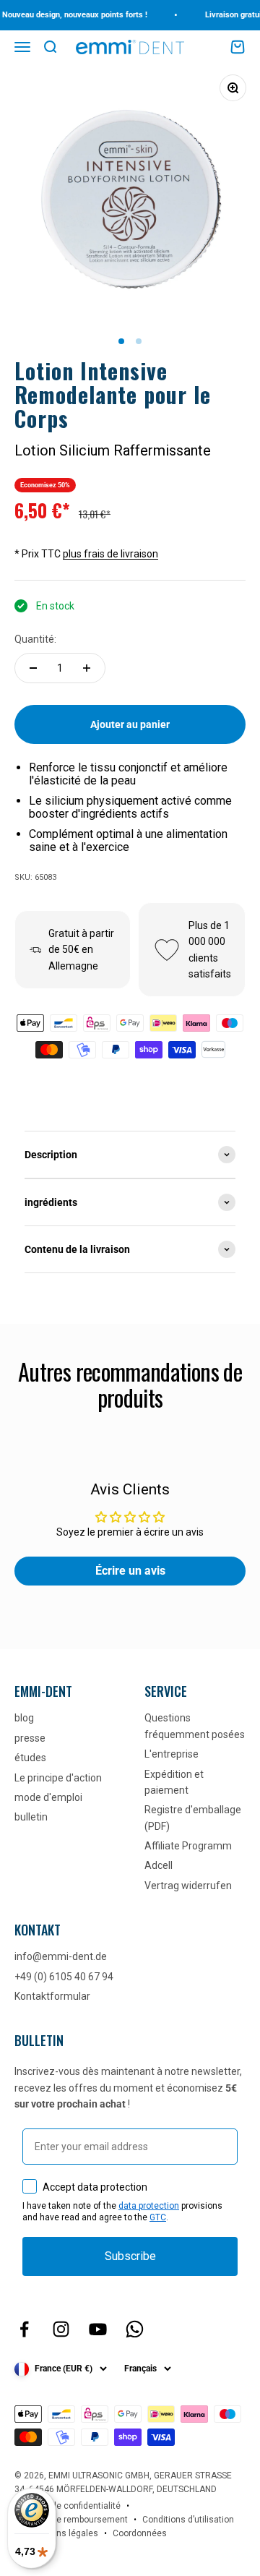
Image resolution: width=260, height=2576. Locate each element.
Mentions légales (64, 2533)
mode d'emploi (48, 1797)
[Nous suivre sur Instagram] (61, 2329)
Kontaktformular (52, 1996)
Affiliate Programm (188, 1846)
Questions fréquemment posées (195, 1726)
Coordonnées (140, 2533)
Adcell (159, 1865)
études (30, 1758)
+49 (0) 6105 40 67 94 (64, 1977)
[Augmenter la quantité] (87, 668)
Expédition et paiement (174, 1782)
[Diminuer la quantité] (33, 668)
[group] (130, 1155)
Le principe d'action (58, 1778)
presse (30, 1738)
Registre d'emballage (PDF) (193, 1818)
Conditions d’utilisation (188, 2520)
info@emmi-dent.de (61, 1956)
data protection (149, 2206)
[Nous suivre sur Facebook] (24, 2329)
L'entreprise (172, 1754)
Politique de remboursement (71, 2520)
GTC (158, 2217)
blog (24, 1718)
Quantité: (35, 639)
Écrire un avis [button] (130, 1571)
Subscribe (130, 2256)
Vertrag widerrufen (188, 1886)
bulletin (31, 1817)
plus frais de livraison (110, 554)
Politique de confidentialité (68, 2506)
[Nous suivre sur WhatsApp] (135, 2329)
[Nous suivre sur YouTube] (98, 2329)
